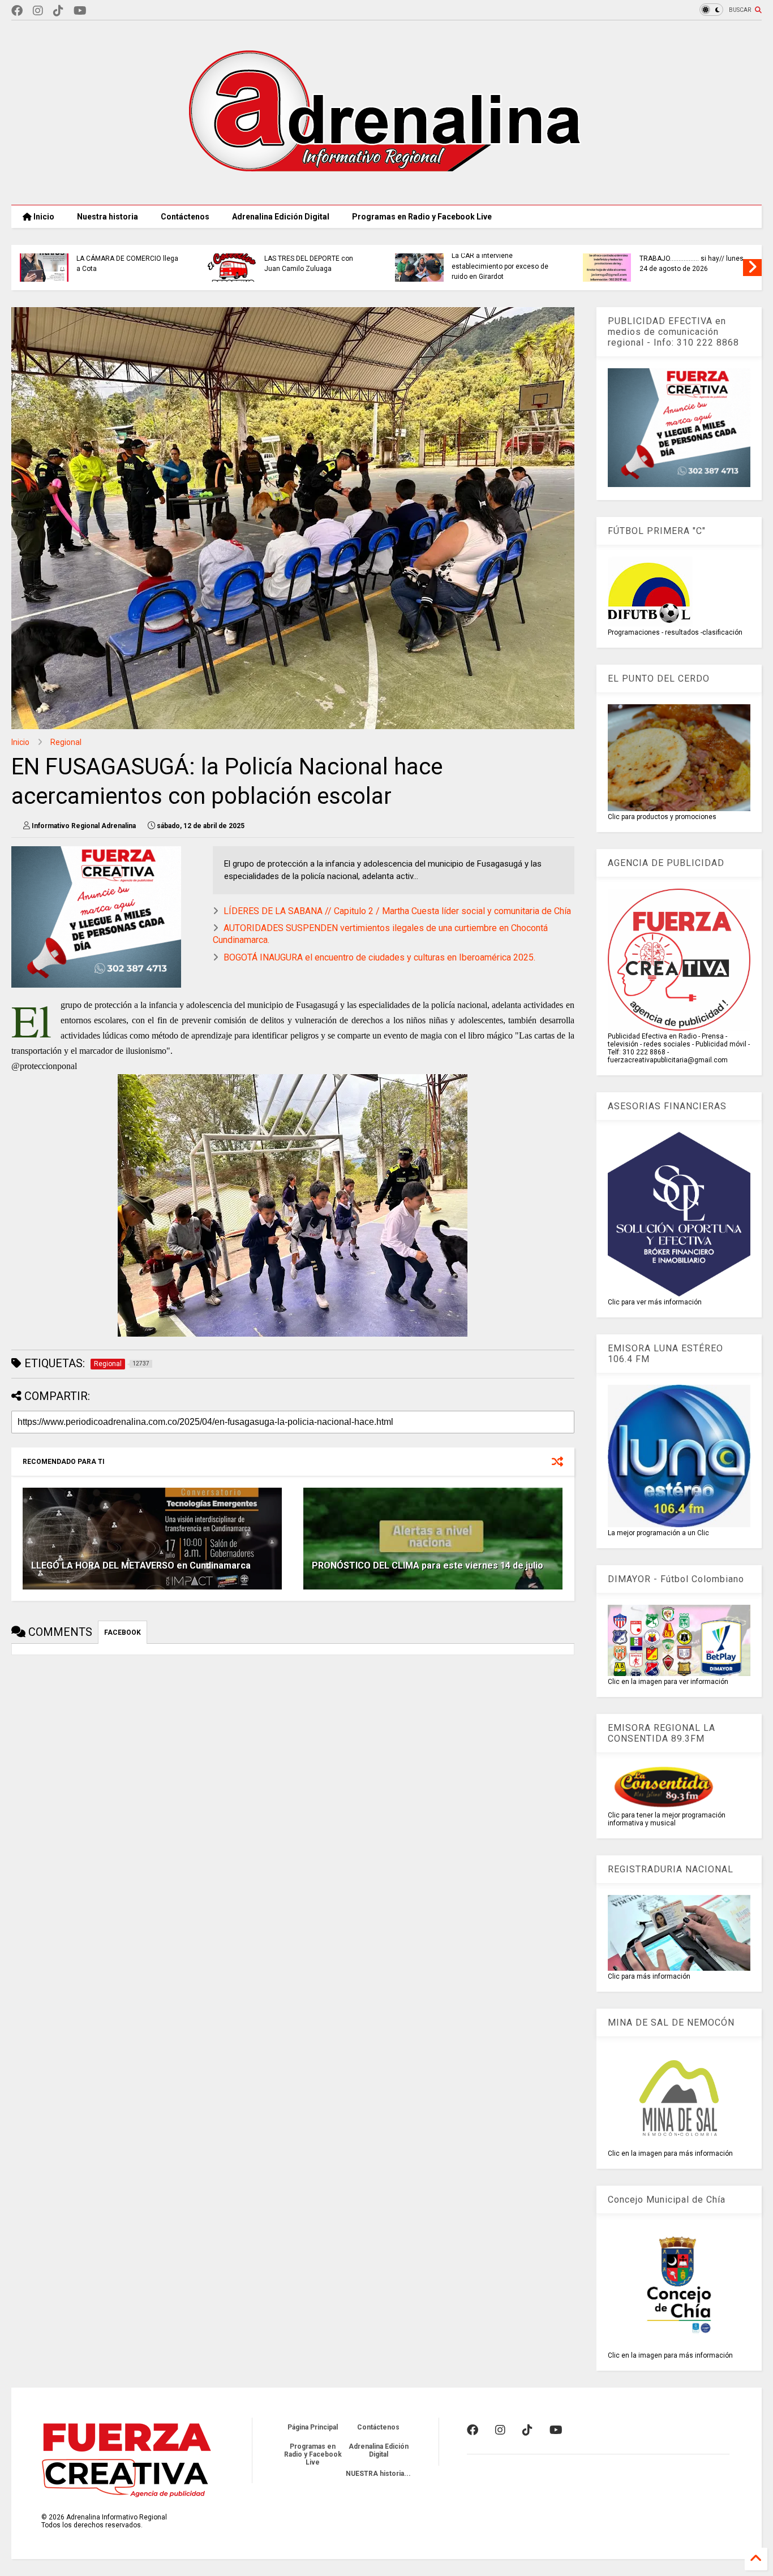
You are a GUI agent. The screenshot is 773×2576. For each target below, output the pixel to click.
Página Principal (313, 2427)
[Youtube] (80, 11)
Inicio (43, 217)
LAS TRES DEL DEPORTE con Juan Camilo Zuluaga (309, 264)
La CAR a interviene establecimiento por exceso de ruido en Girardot (500, 266)
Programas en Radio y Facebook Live (422, 217)
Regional (66, 742)
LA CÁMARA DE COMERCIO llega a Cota (127, 264)
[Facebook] (17, 11)
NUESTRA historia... (378, 2474)
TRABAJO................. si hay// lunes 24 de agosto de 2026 (692, 264)
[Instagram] (38, 11)
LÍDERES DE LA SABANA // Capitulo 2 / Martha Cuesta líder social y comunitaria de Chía (397, 911)
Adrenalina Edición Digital (281, 217)
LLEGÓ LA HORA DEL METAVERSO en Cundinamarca (141, 1565)
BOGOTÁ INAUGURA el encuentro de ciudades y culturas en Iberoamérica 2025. (379, 957)
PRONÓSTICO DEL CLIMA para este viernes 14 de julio (428, 1565)
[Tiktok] (58, 11)
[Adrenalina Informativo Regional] (386, 191)
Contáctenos (185, 217)
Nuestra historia (108, 217)
